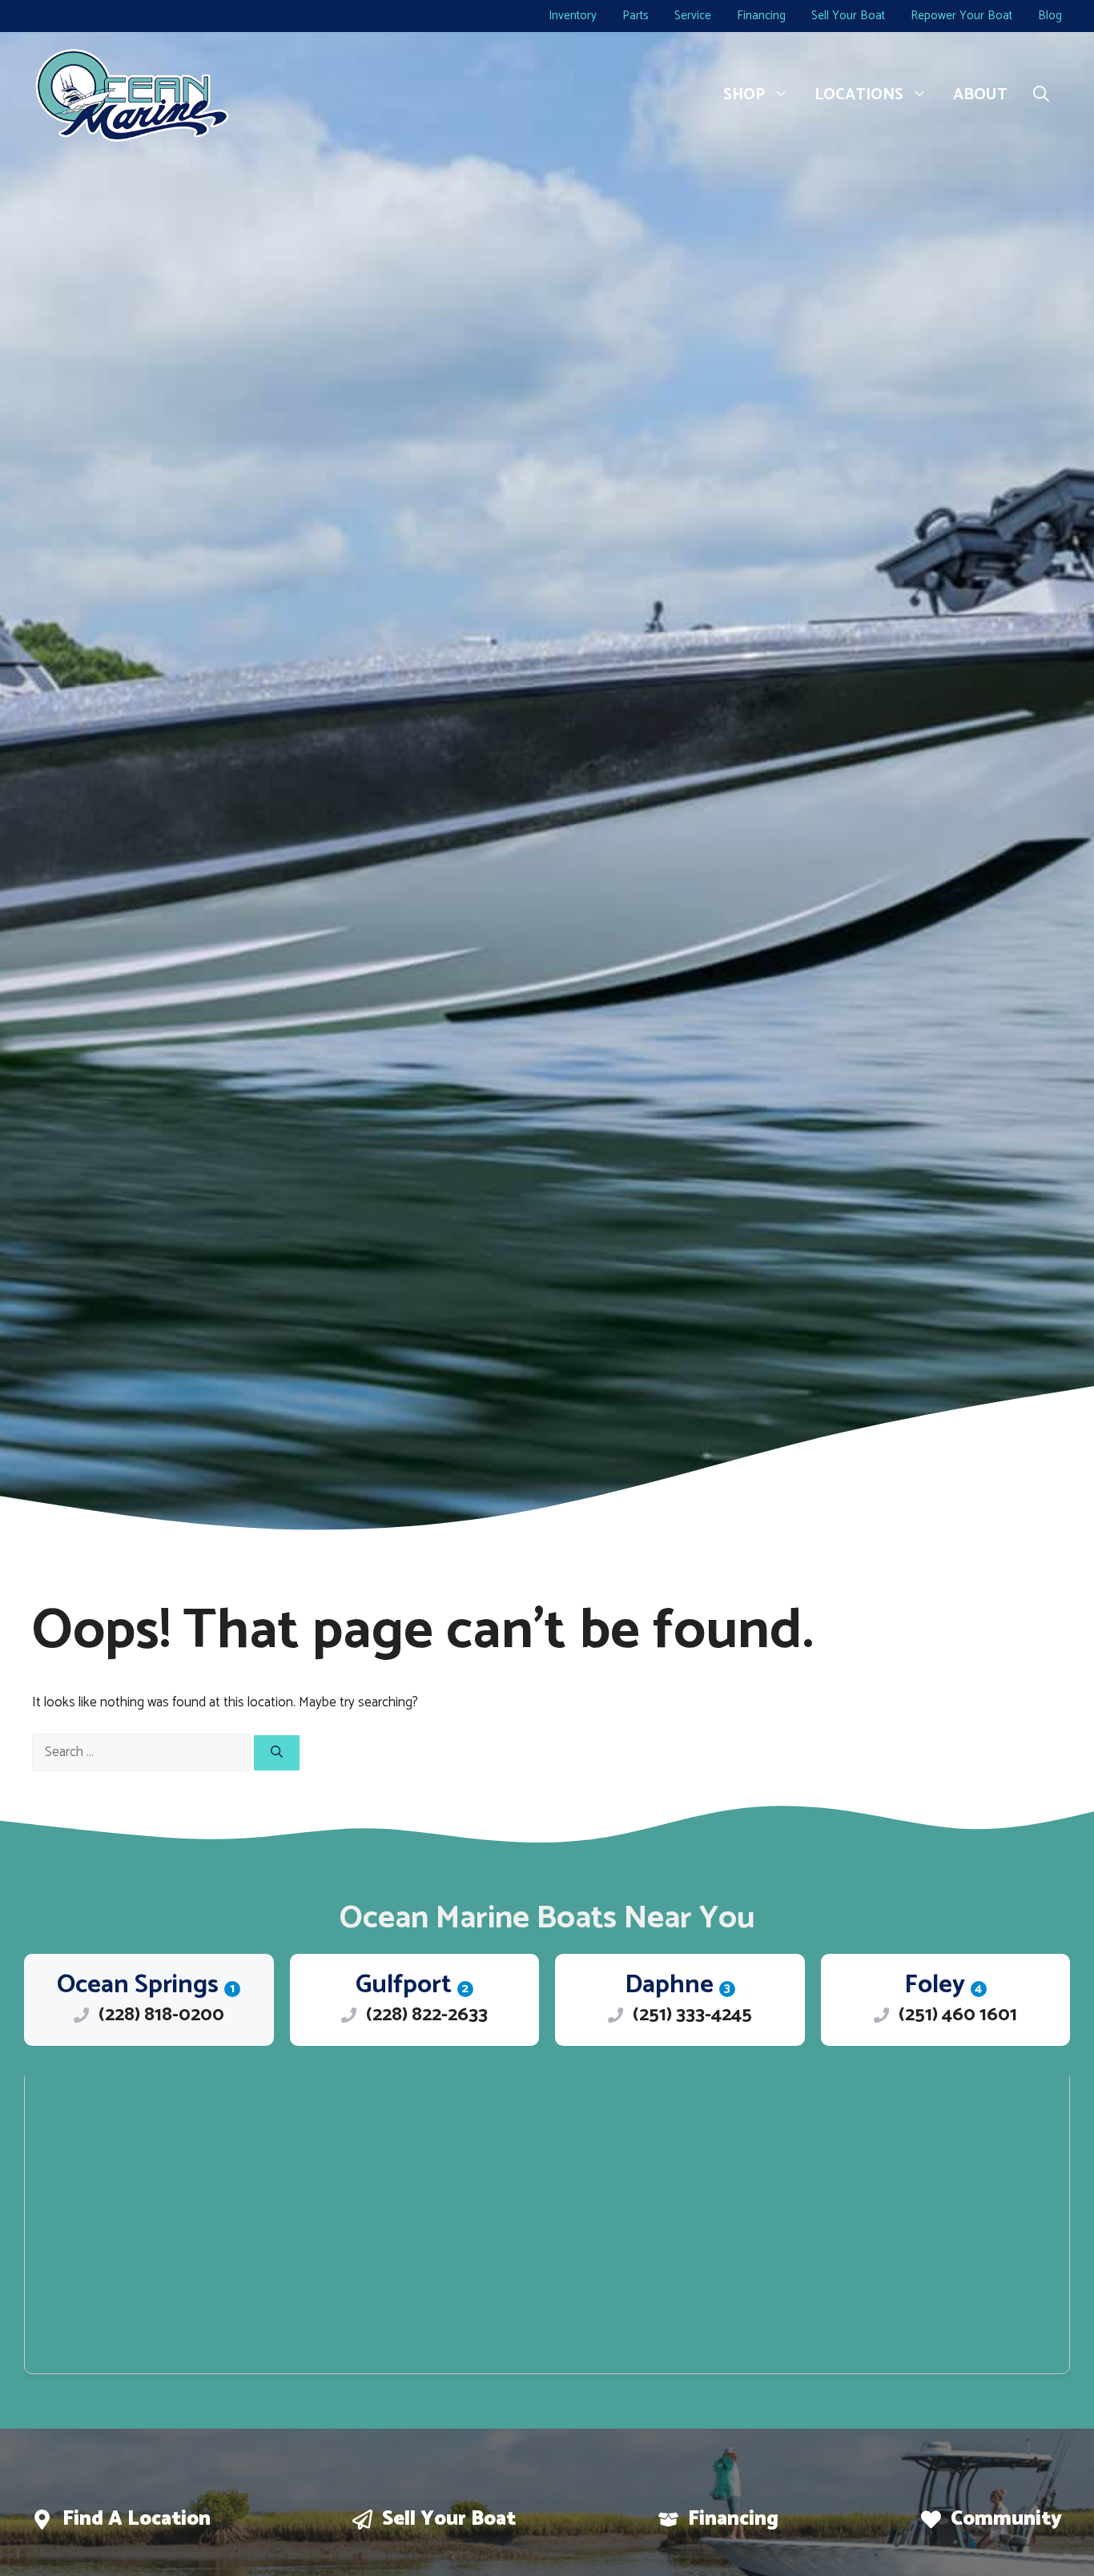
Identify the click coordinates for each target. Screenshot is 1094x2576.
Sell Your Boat (848, 16)
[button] (1041, 95)
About (980, 95)
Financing (761, 16)
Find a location (137, 2519)
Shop (744, 95)
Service (693, 16)
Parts (635, 16)
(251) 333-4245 (692, 2015)
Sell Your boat (449, 2519)
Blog (1050, 16)
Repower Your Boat (961, 16)
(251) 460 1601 (958, 2015)
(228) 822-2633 (427, 2015)
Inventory (573, 16)
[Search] (277, 1753)
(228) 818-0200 (161, 2015)
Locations (859, 95)
